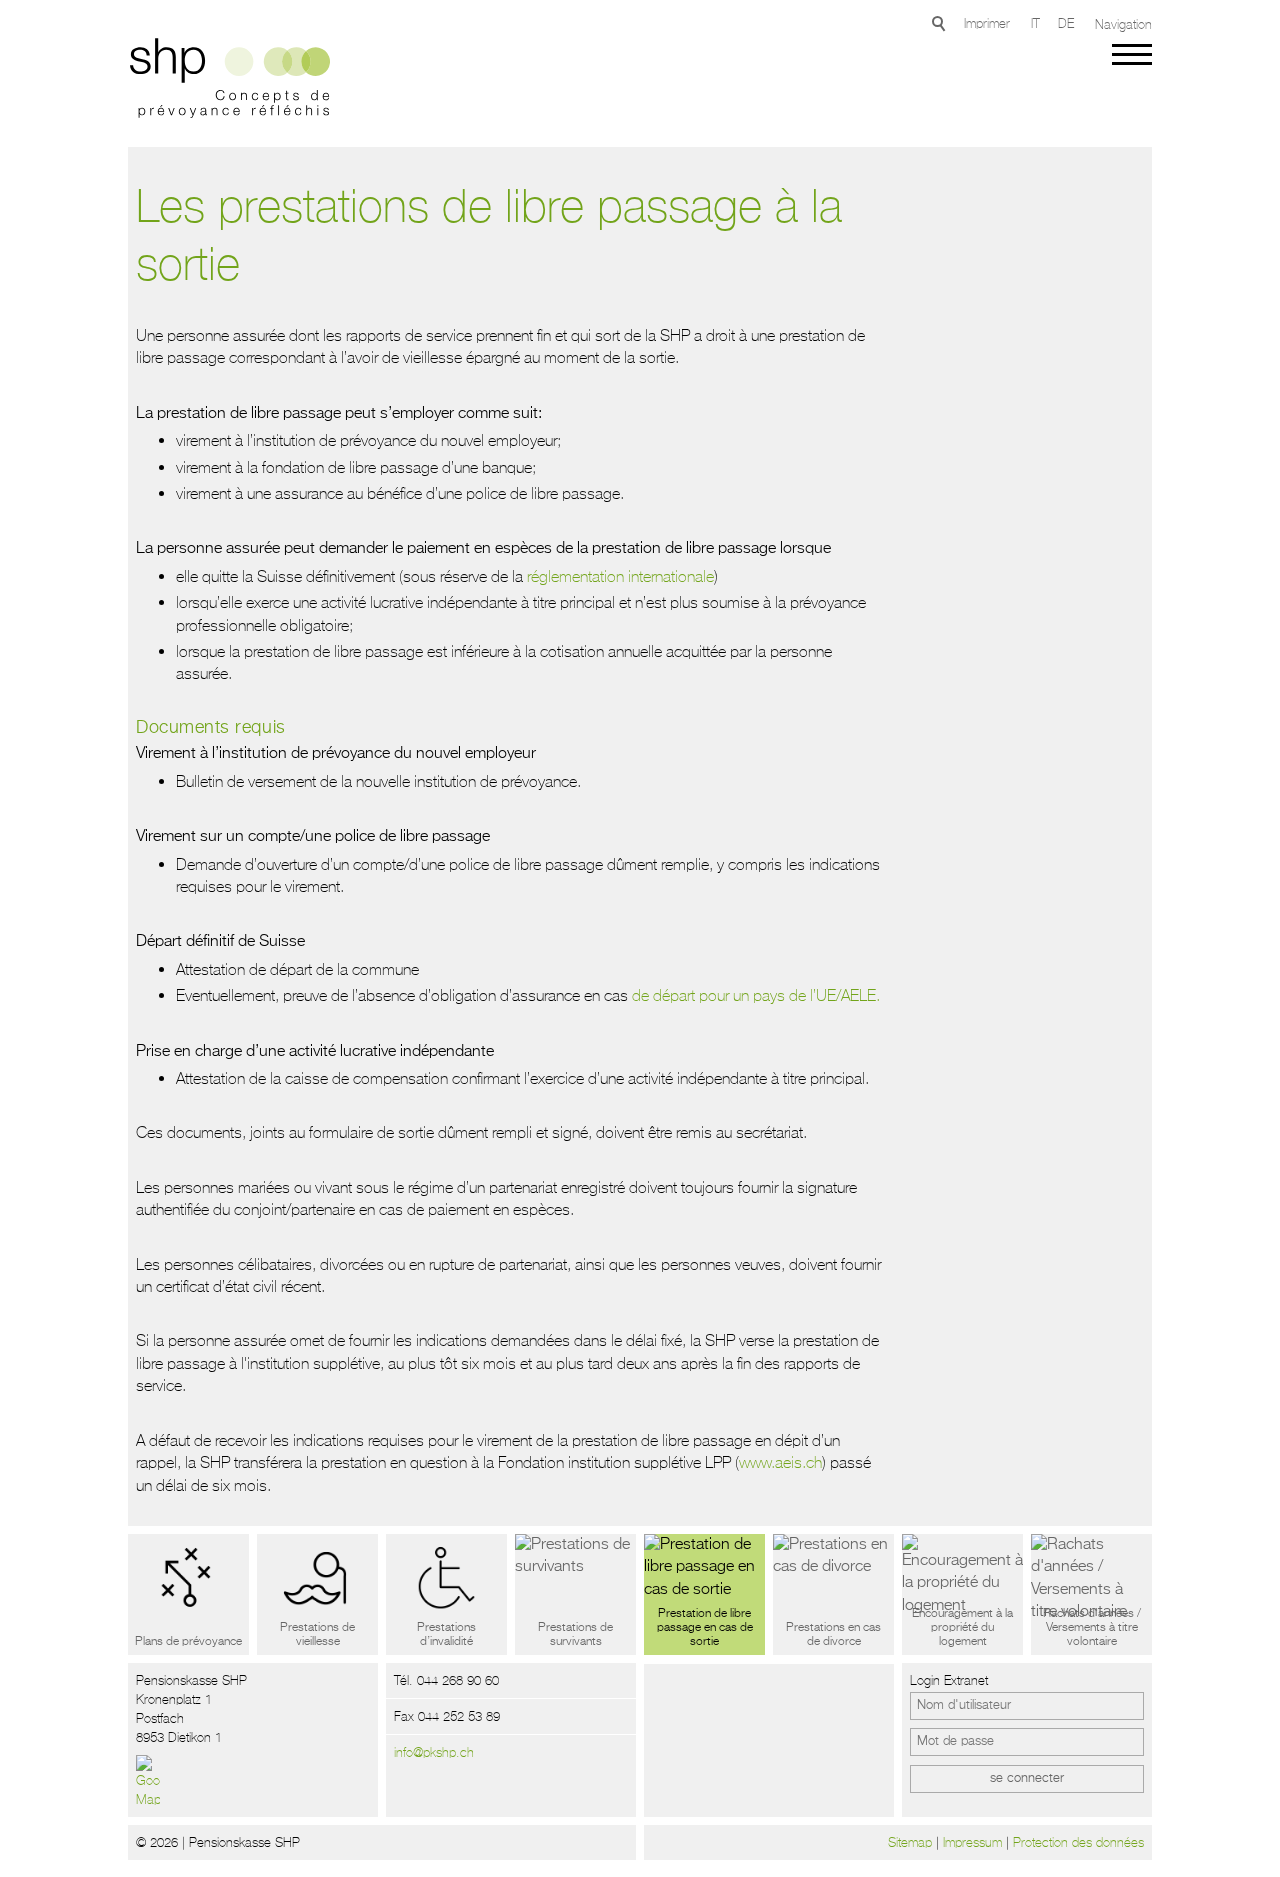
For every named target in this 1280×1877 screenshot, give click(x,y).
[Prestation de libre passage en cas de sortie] (704, 1594)
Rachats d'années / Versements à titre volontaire (1092, 1628)
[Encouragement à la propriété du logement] (962, 1594)
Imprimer (987, 23)
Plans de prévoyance (188, 1642)
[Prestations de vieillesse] (317, 1594)
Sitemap (910, 1842)
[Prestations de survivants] (575, 1594)
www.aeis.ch (780, 1462)
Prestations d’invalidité (446, 1635)
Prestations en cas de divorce (833, 1635)
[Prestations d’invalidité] (446, 1594)
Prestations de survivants (575, 1635)
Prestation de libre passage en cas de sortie (705, 1628)
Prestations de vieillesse (317, 1635)
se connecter (1027, 1778)
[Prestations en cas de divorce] (833, 1594)
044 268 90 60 (458, 1680)
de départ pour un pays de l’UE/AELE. (756, 995)
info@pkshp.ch (434, 1752)
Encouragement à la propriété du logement (962, 1628)
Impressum (972, 1842)
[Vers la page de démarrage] (225, 81)
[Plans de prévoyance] (188, 1594)
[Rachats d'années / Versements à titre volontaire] (1091, 1594)
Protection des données (1078, 1842)
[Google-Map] (148, 1782)
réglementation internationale (620, 576)
